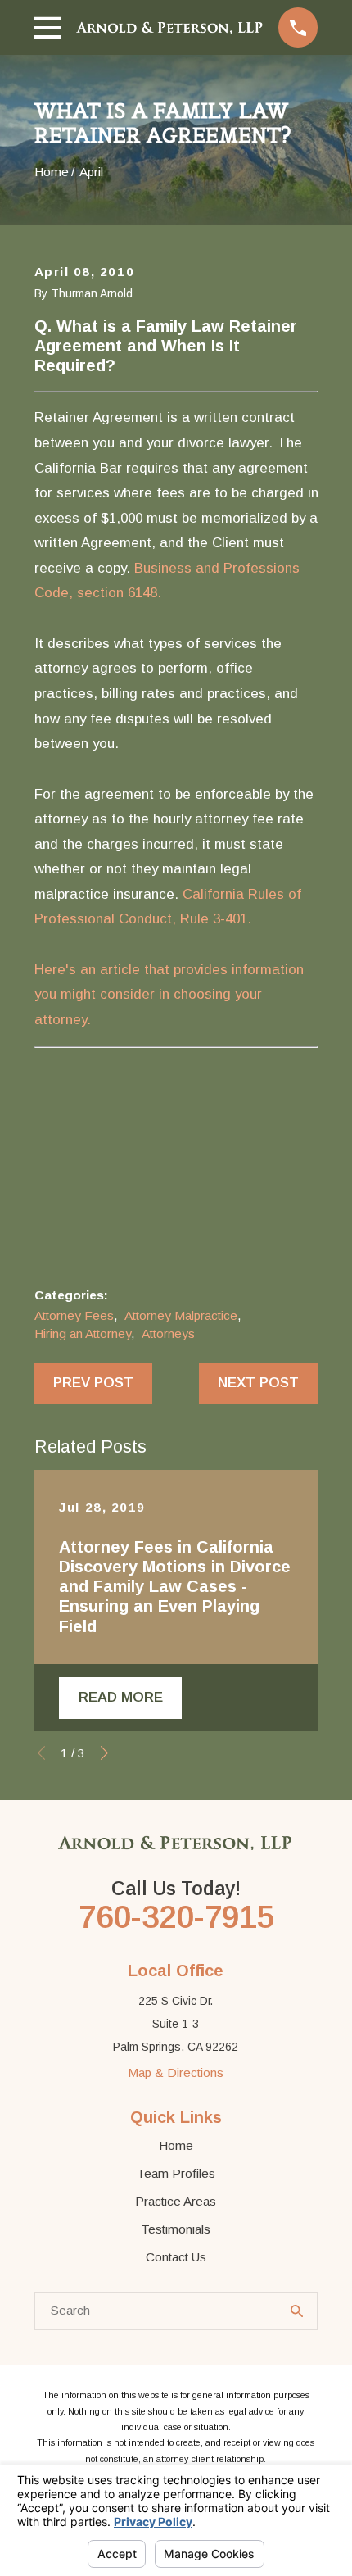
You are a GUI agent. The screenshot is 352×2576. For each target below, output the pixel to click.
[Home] (170, 27)
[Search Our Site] (297, 2311)
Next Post (258, 1383)
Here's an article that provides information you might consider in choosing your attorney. (169, 995)
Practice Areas (176, 2201)
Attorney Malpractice (181, 1315)
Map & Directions (176, 2073)
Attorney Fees (74, 1315)
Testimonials (176, 2229)
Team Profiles (176, 2173)
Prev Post (93, 1383)
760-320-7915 (176, 1917)
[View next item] (104, 1753)
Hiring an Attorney (83, 1333)
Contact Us (176, 2257)
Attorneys (168, 1333)
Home (176, 2145)
